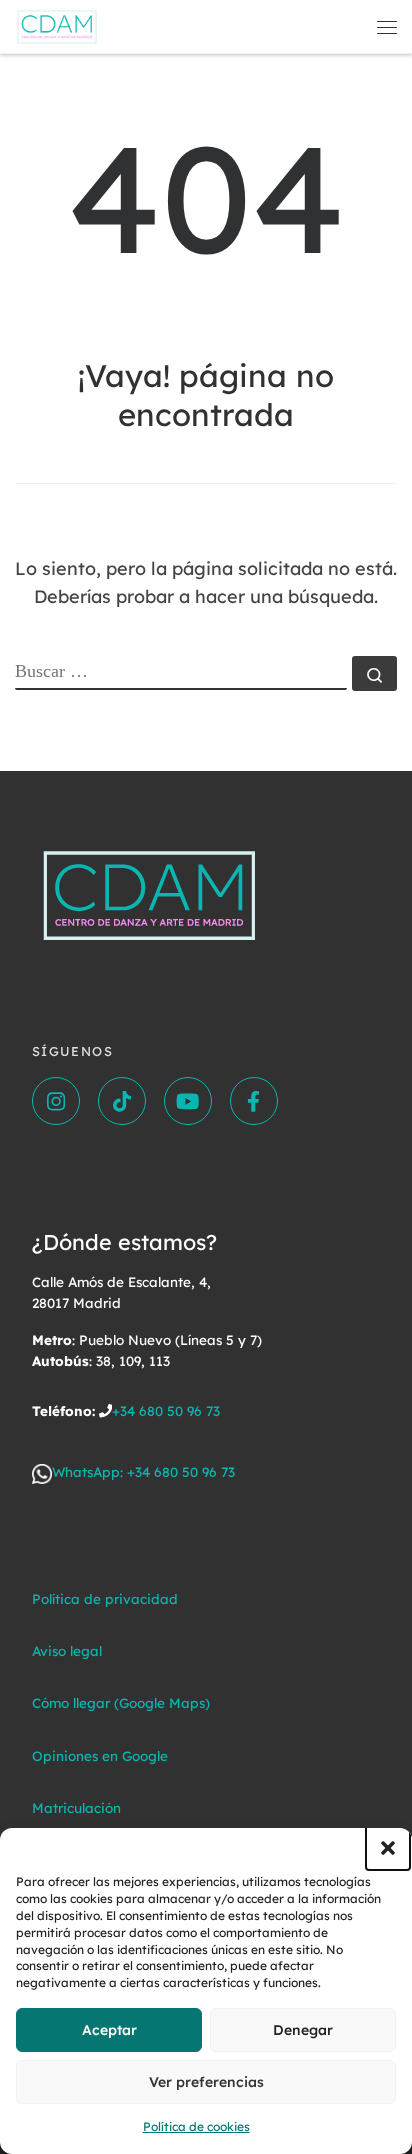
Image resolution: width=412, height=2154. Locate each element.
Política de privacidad (105, 1598)
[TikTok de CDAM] (122, 1101)
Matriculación (76, 1807)
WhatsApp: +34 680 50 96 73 (143, 1471)
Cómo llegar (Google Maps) (121, 1702)
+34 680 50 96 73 (166, 1410)
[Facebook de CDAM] (254, 1101)
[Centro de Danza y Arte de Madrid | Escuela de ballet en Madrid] (57, 24)
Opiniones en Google (100, 1755)
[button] (388, 1848)
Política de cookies (196, 2126)
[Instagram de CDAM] (56, 1101)
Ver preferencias (206, 2082)
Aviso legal (67, 1650)
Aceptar (109, 2030)
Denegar (303, 2030)
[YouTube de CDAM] (188, 1101)
